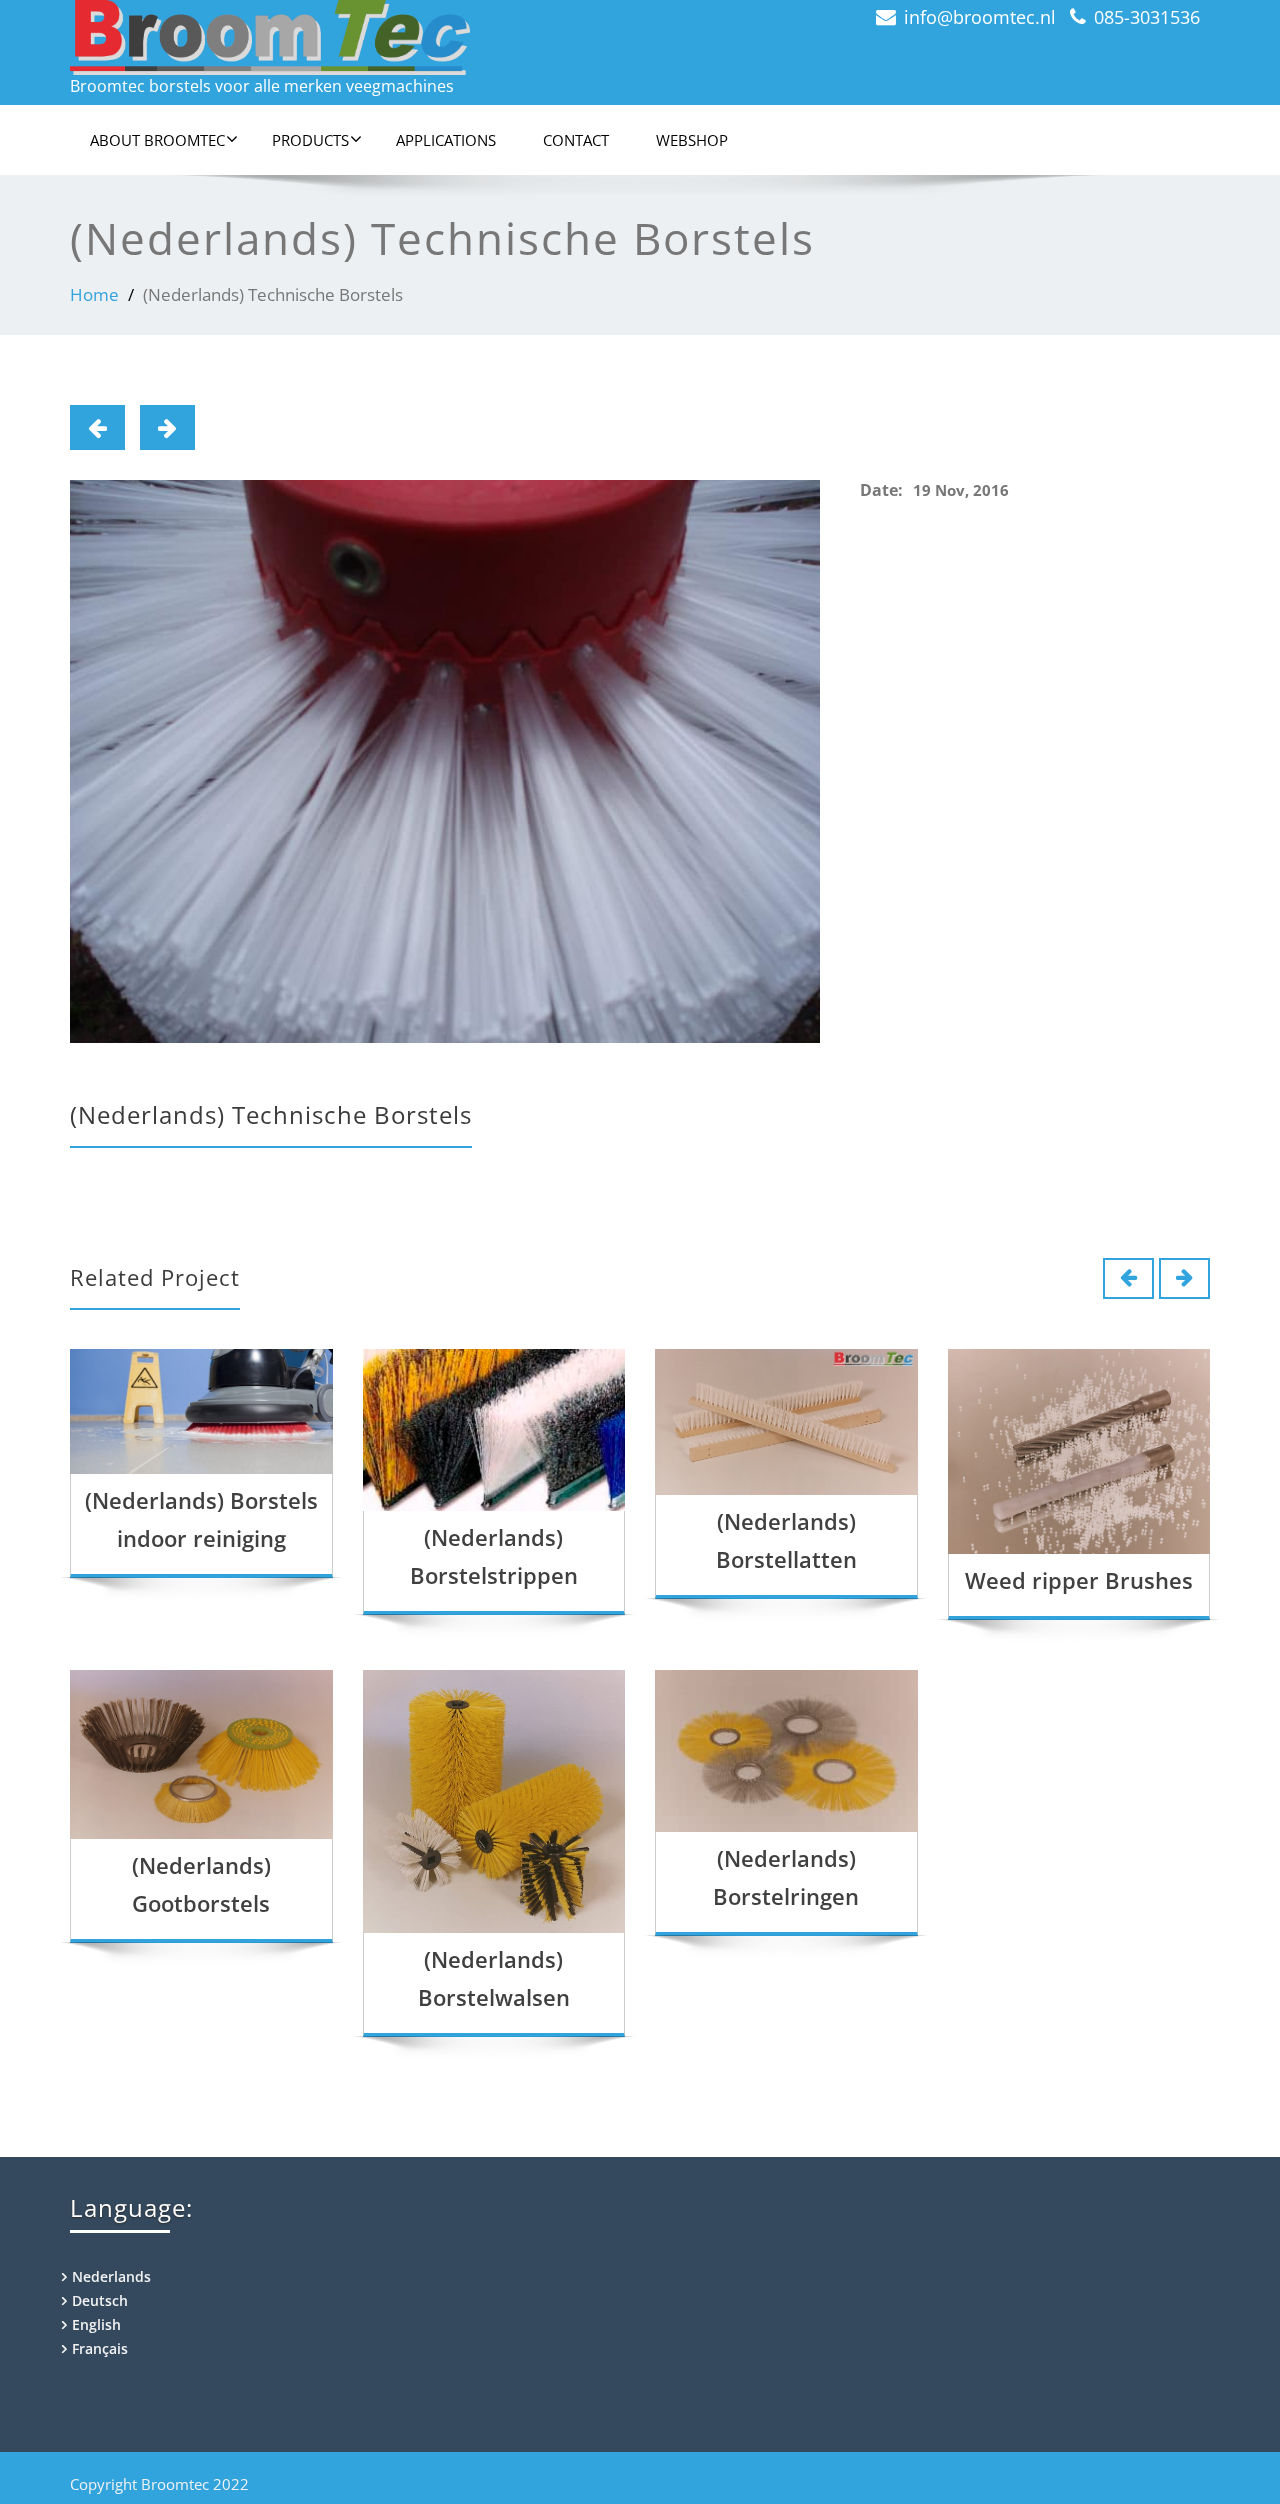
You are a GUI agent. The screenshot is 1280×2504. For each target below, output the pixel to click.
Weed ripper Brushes (1079, 1580)
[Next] (167, 427)
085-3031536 (1147, 17)
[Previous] (97, 427)
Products (310, 140)
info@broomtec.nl (980, 17)
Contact (576, 140)
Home (94, 294)
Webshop (692, 140)
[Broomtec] (347, 37)
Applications (446, 140)
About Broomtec (157, 140)
